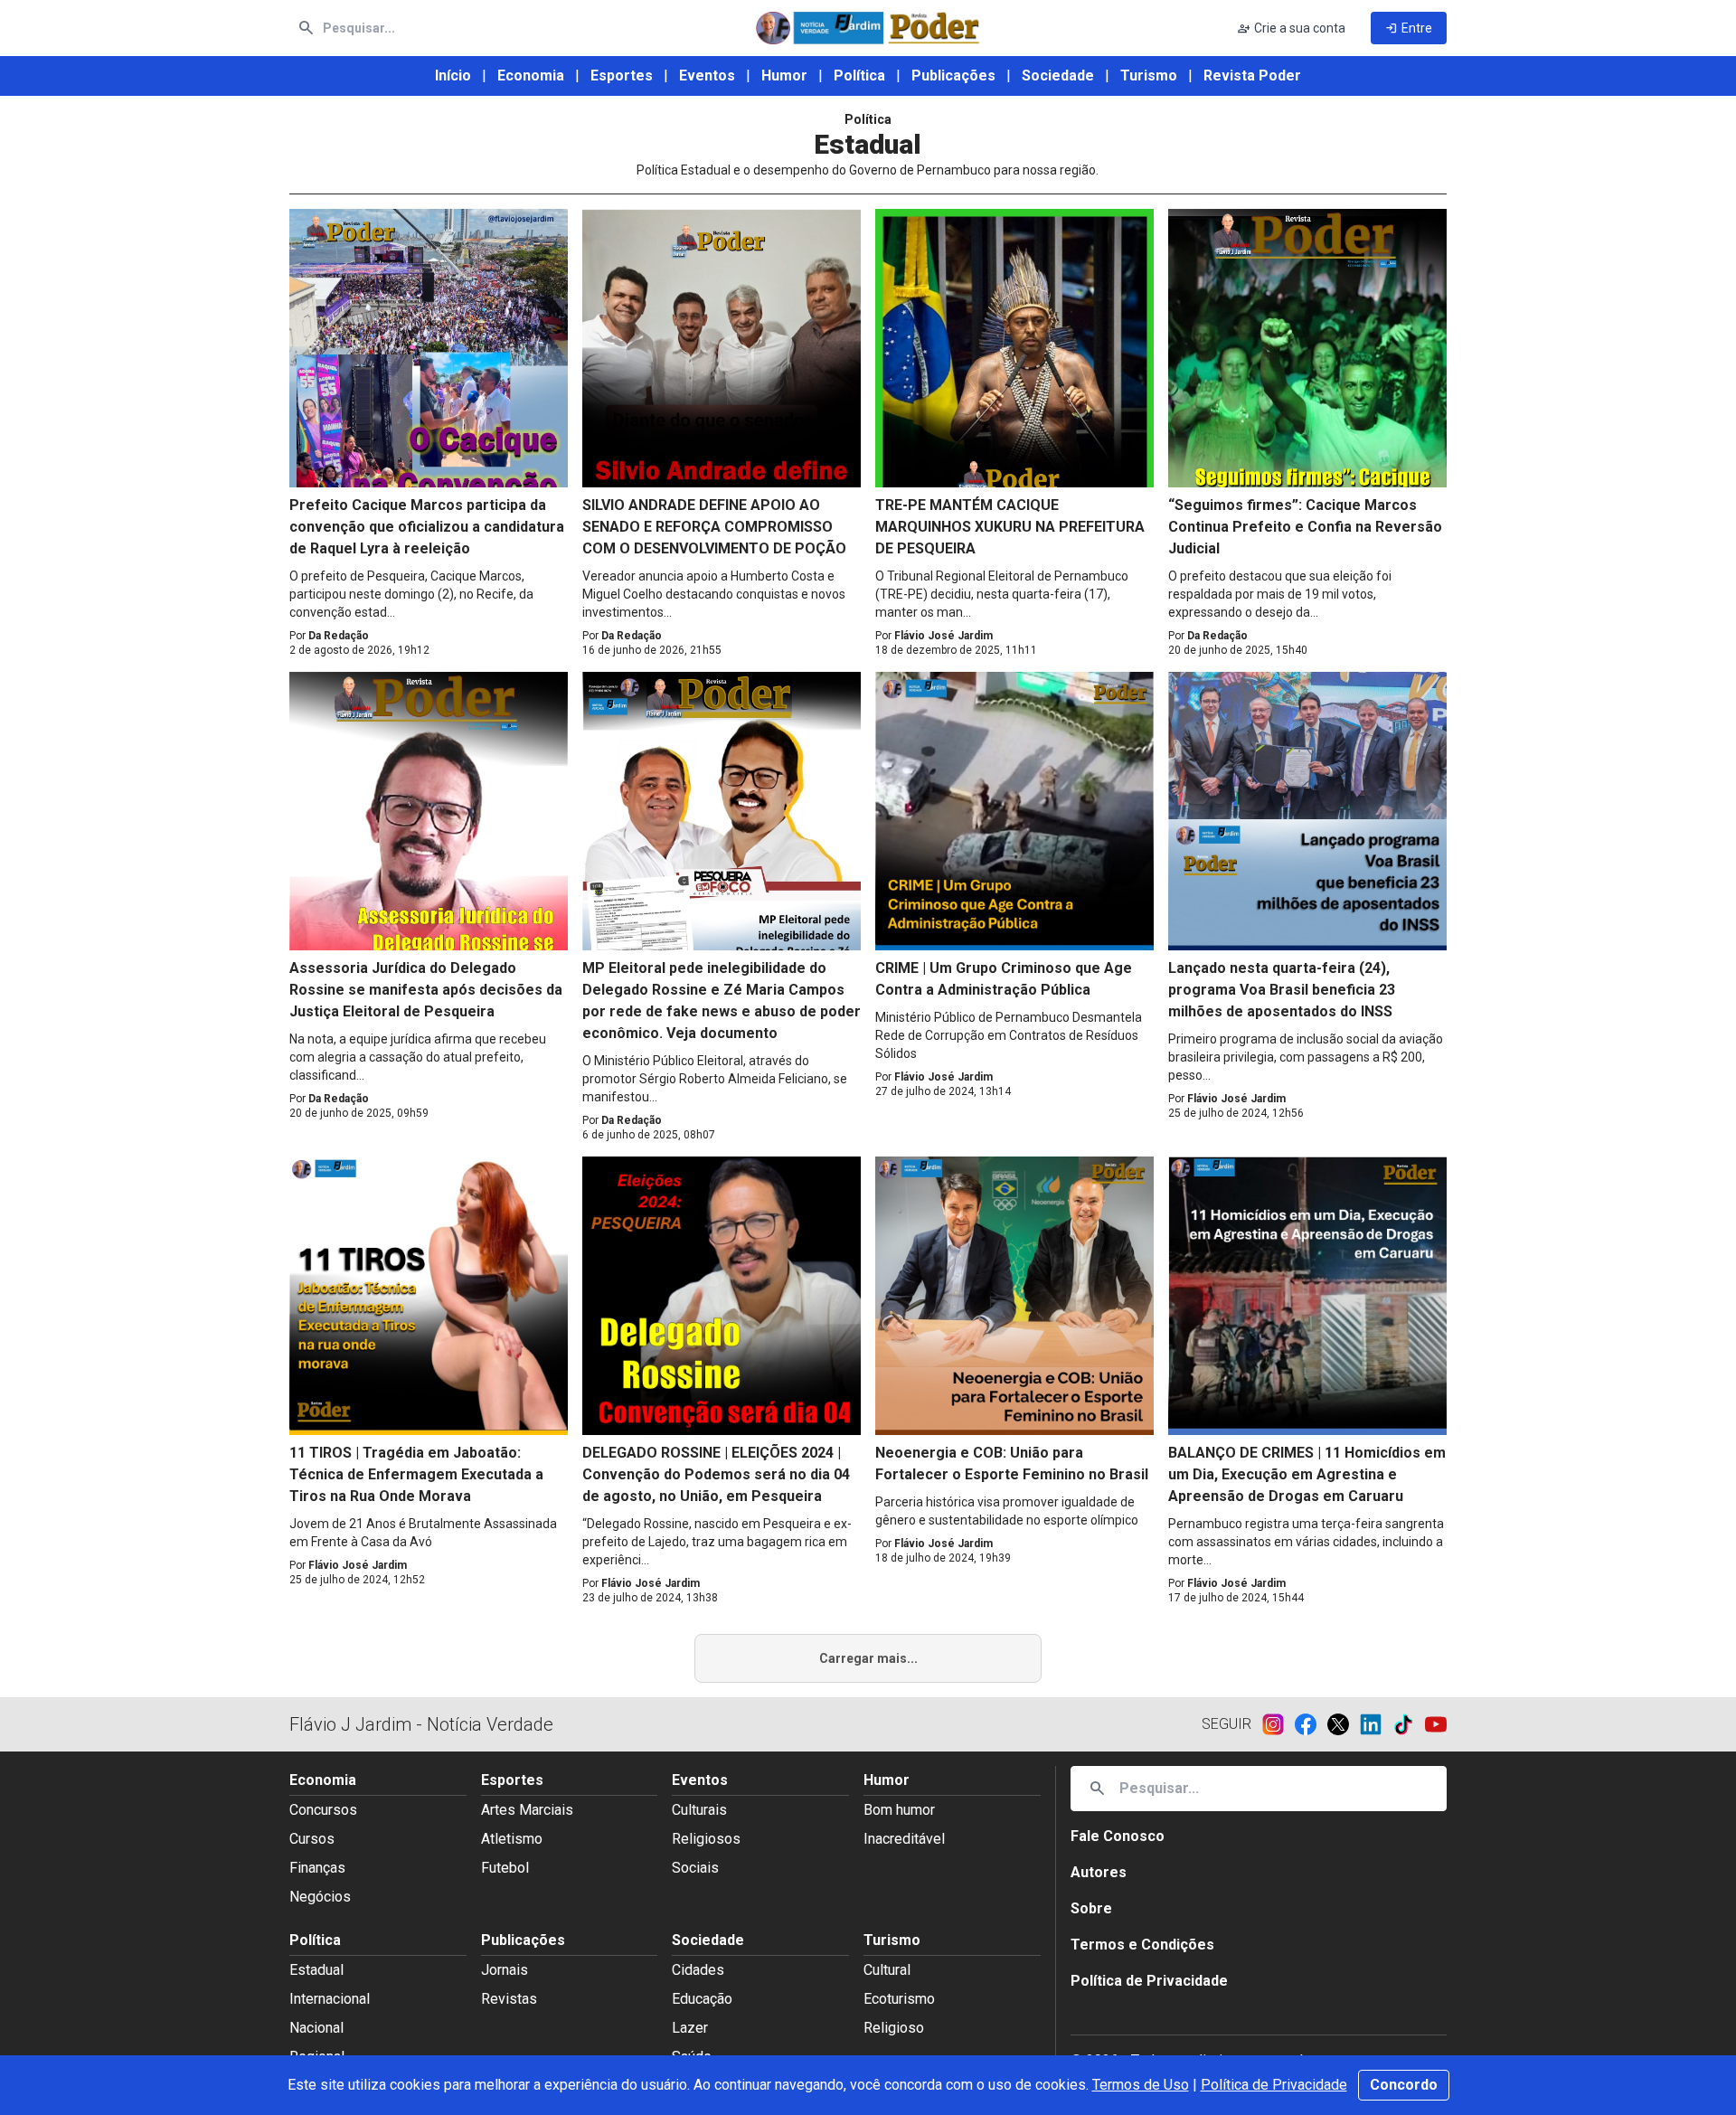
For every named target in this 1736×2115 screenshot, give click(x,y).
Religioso (894, 2028)
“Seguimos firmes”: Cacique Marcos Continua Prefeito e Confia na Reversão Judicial (1305, 527)
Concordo (1404, 2085)
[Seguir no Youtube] (1436, 1724)
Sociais (695, 1868)
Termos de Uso (1141, 2085)
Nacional (316, 2028)
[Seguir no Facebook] (1311, 1724)
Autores (1099, 1872)
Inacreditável (904, 1839)
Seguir (1227, 1724)
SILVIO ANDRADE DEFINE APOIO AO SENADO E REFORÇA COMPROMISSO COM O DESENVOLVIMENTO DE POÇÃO (714, 527)
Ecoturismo (899, 1999)
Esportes (622, 76)
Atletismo (512, 1839)
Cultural (887, 1970)
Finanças (317, 1868)
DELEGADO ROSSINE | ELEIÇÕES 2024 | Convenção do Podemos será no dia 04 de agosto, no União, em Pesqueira (716, 1474)
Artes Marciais (527, 1810)
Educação (702, 1999)
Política (859, 76)
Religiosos (706, 1839)
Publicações (953, 76)
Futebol (505, 1868)
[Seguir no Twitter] (1344, 1724)
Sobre (1091, 1908)
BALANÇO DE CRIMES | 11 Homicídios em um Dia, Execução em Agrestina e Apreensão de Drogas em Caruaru (1307, 1474)
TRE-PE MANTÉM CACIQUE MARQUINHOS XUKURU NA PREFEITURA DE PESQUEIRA (1010, 527)
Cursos (312, 1839)
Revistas (509, 1999)
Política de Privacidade (1274, 2085)
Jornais (505, 1970)
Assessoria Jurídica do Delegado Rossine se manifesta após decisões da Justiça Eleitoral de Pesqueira (426, 990)
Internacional (330, 1999)
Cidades (698, 1970)
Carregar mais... (868, 1658)
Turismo (1149, 76)
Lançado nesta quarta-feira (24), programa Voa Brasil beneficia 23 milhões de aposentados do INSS (1282, 990)
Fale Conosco (1118, 1836)
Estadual (316, 1970)
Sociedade (1058, 76)
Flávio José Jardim (943, 636)
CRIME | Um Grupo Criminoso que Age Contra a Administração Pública (1004, 979)
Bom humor (899, 1810)
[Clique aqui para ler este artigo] (429, 348)
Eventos (707, 76)
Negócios (320, 1897)
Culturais (699, 1810)
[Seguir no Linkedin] (1376, 1724)
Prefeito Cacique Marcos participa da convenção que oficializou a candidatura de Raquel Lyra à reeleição (427, 527)
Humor (784, 76)
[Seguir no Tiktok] (1409, 1724)
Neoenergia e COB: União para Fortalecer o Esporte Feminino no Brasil (1012, 1464)
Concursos (323, 1810)
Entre (1409, 28)
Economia (531, 76)
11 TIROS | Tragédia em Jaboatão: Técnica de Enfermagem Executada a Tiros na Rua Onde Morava (416, 1474)
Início (453, 76)
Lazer (690, 2028)
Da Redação (339, 636)
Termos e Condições (1142, 1945)
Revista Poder (1252, 76)
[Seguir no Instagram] (1278, 1724)
